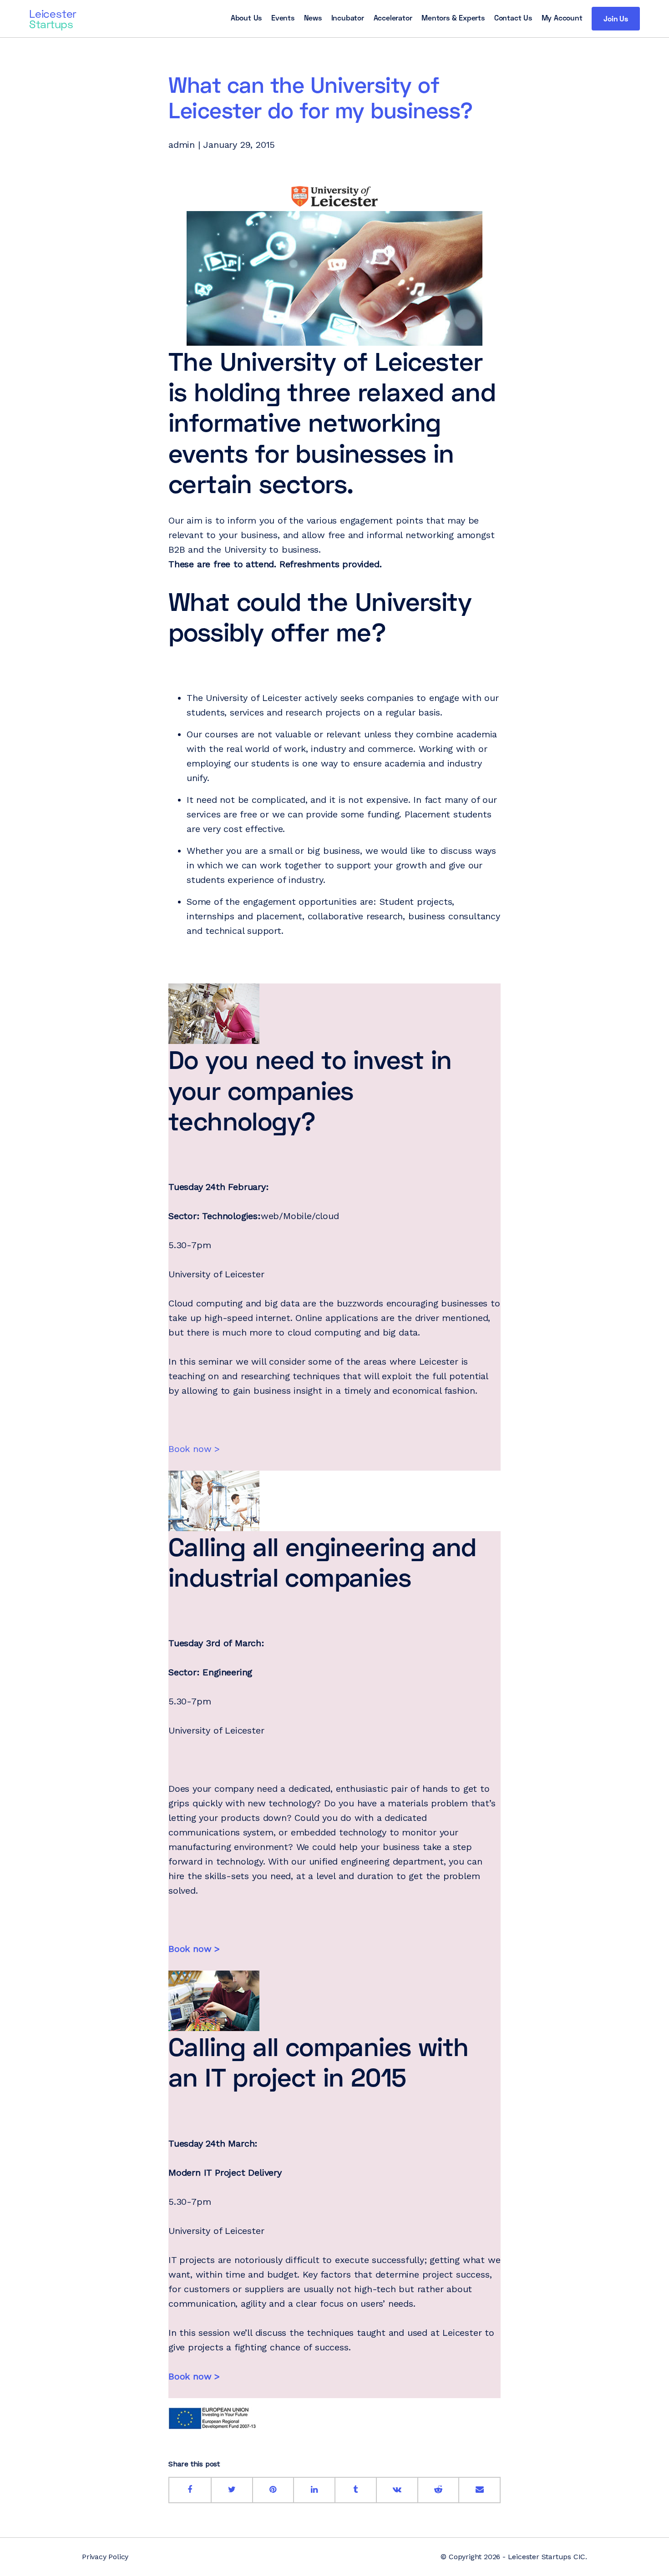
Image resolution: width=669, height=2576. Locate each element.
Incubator (348, 18)
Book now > (194, 1449)
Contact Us (513, 18)
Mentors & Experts (453, 18)
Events (283, 18)
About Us (246, 18)
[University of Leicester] (334, 196)
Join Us (616, 18)
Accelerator (393, 18)
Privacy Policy (105, 2557)
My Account (562, 18)
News (313, 18)
